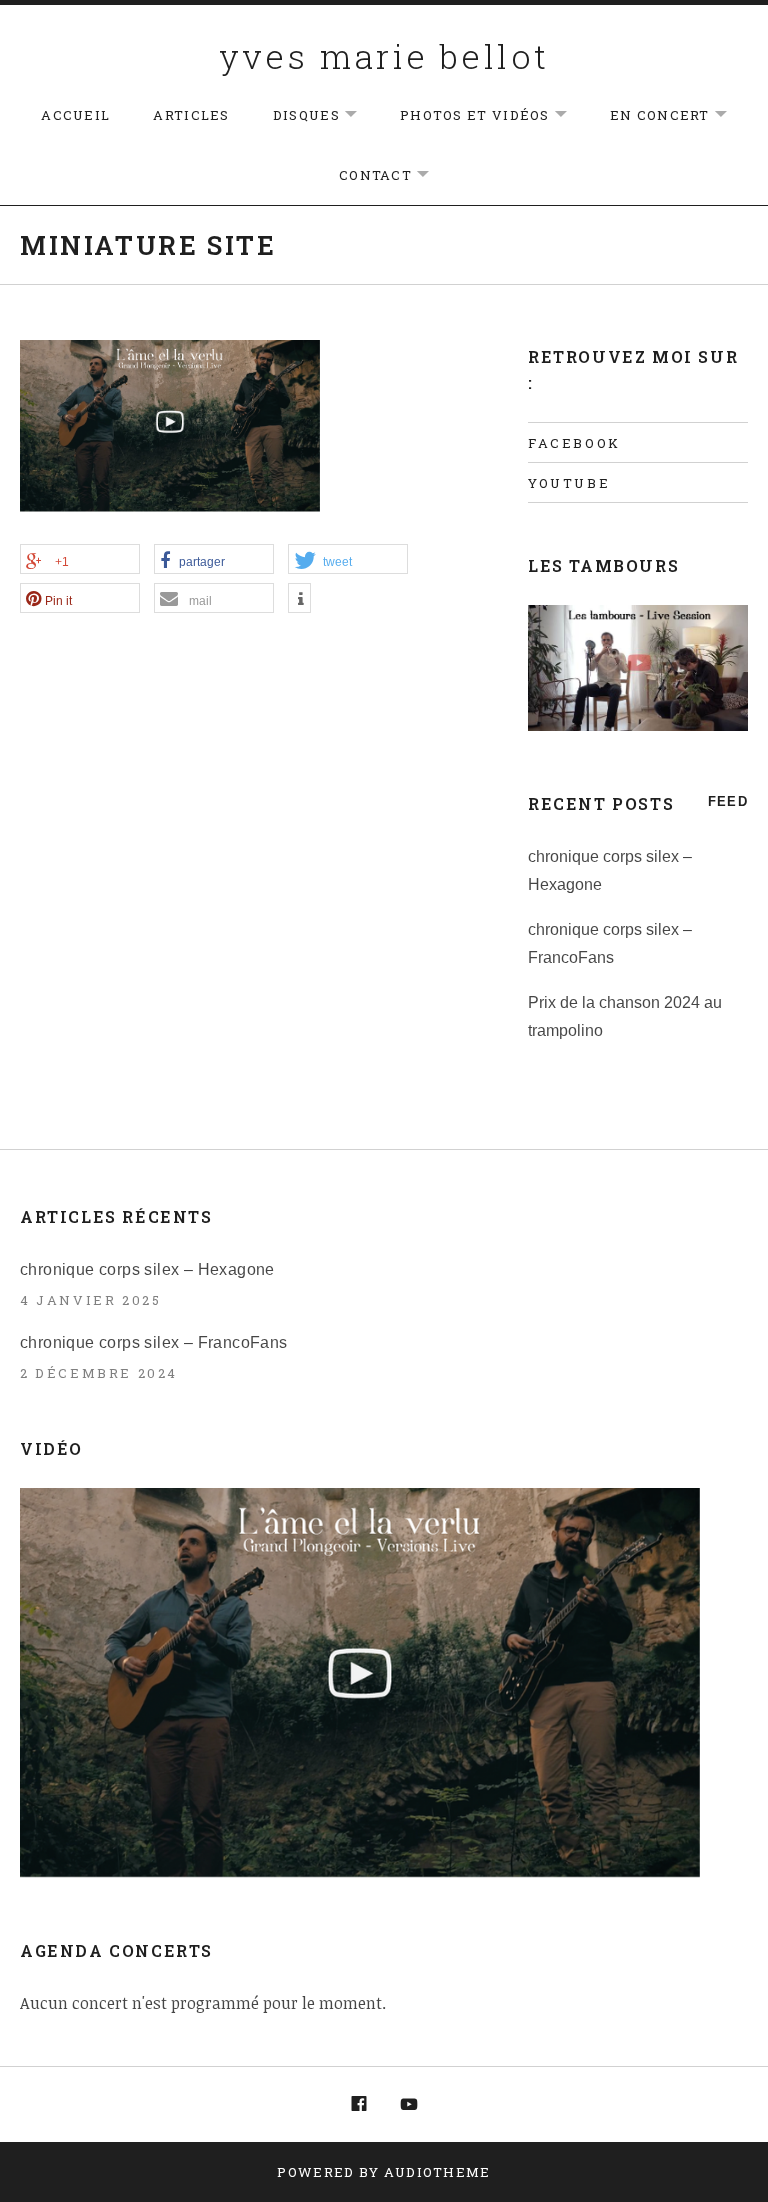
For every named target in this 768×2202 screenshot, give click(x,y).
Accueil (75, 115)
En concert (678, 115)
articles (191, 115)
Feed (728, 801)
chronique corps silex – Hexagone (147, 1269)
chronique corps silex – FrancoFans (154, 1342)
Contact (394, 175)
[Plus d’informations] (299, 599)
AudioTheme (437, 2172)
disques (325, 115)
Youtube (569, 483)
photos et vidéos (493, 115)
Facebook (574, 443)
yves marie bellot (384, 55)
